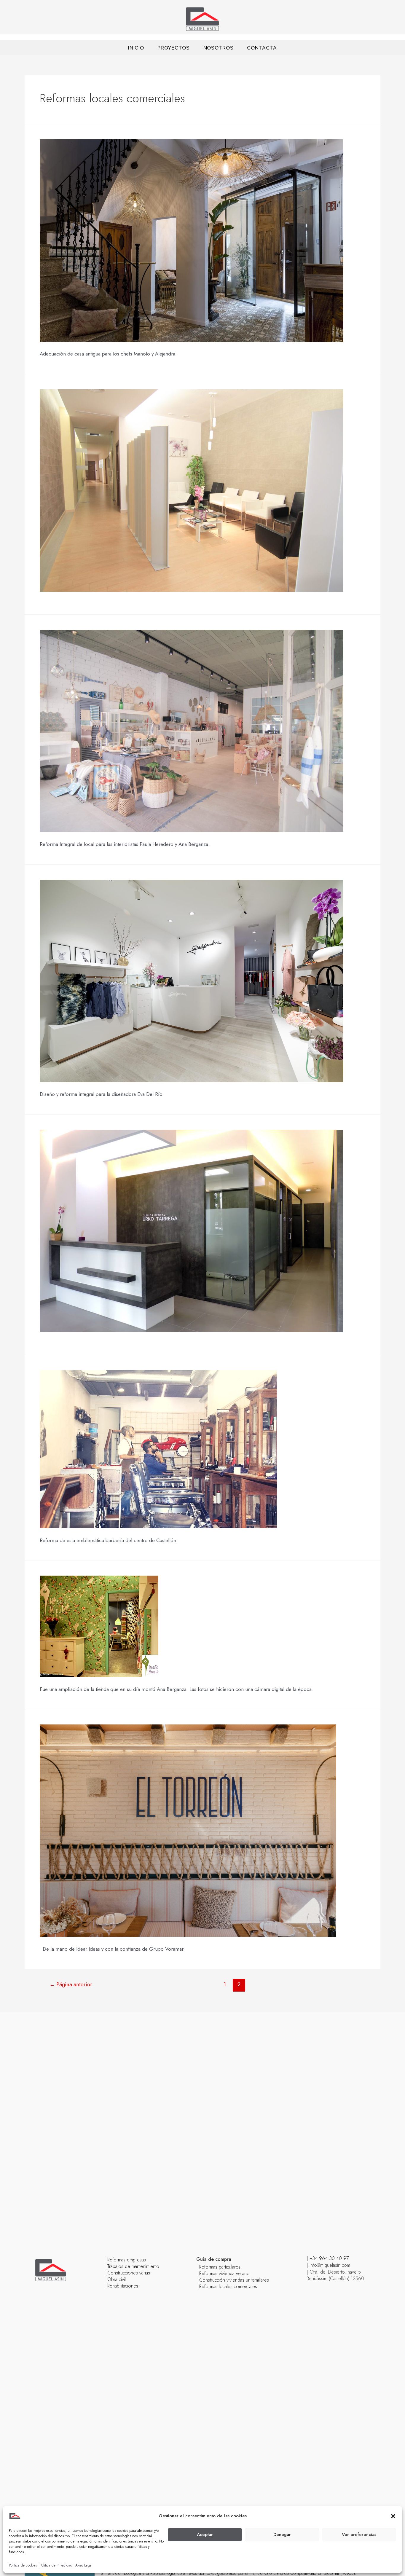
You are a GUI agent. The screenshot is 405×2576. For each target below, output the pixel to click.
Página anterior (71, 1984)
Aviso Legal (84, 2565)
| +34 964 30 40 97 (328, 2258)
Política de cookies (23, 2565)
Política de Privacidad (56, 2565)
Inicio (136, 48)
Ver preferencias (359, 2534)
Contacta (262, 48)
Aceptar (205, 2534)
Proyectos (173, 48)
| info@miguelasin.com (328, 2265)
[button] (393, 2516)
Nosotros (219, 48)
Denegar (282, 2534)
